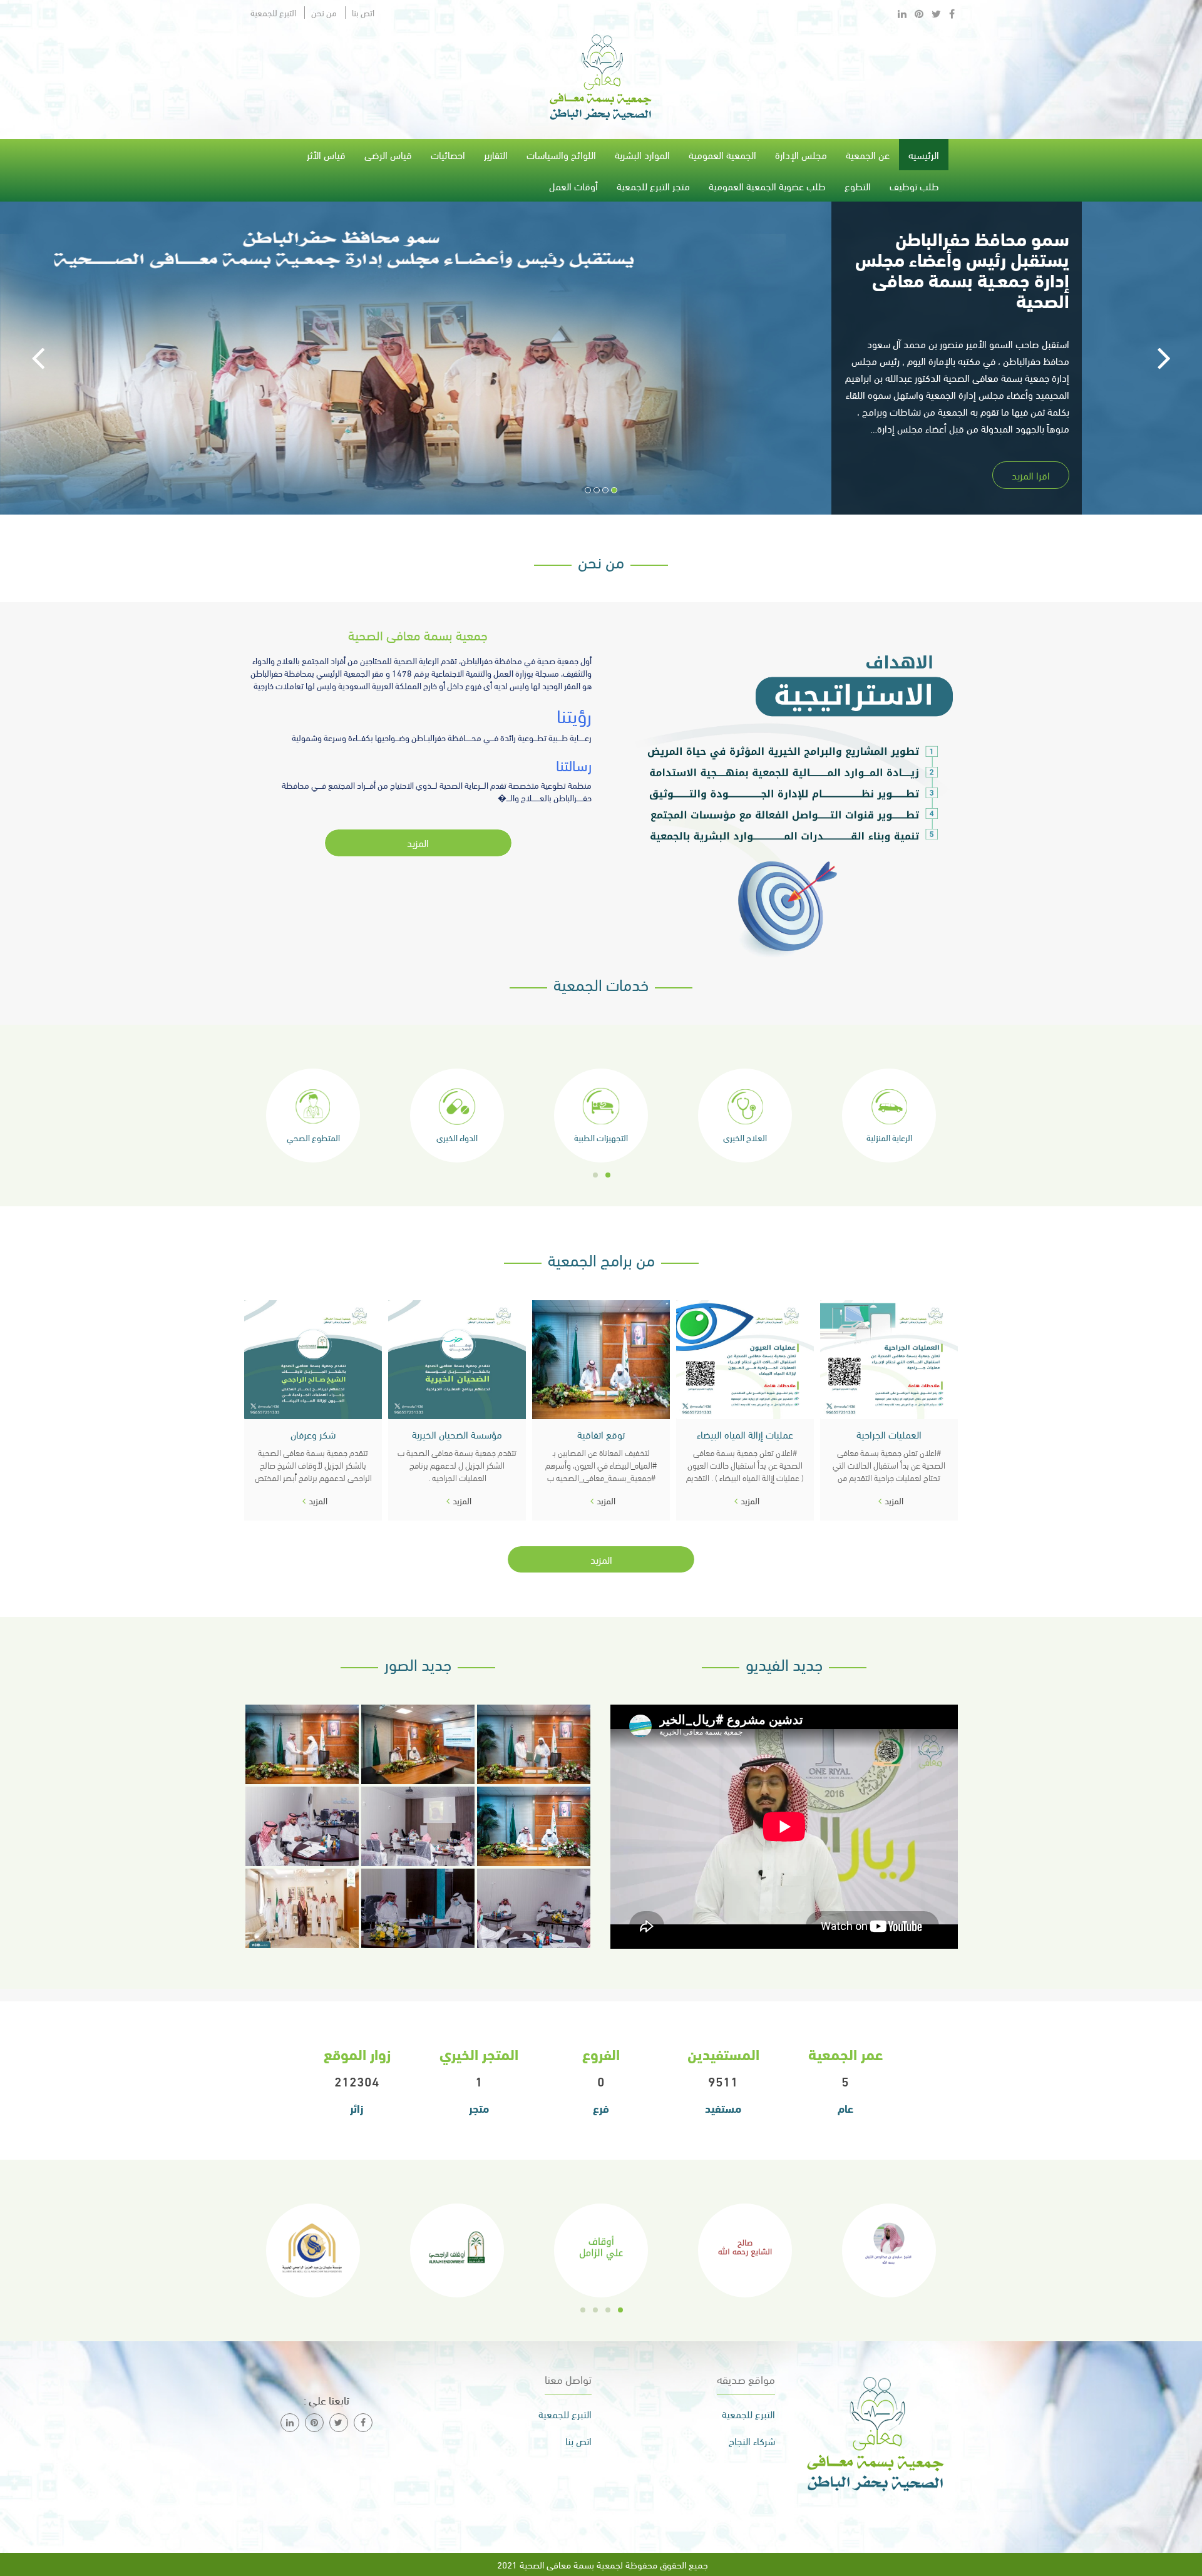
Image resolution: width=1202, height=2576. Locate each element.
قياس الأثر (326, 154)
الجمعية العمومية (722, 154)
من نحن (324, 13)
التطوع (858, 186)
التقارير (496, 154)
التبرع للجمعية (273, 13)
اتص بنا (363, 13)
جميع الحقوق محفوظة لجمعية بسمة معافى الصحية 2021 (601, 2564)
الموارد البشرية (642, 154)
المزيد (418, 842)
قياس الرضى (388, 154)
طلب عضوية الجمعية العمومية (767, 186)
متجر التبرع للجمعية (653, 186)
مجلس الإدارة (801, 154)
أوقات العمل (573, 186)
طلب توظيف (914, 186)
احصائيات (448, 154)
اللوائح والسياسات (561, 154)
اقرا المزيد (1031, 475)
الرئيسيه (924, 154)
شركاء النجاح (752, 2441)
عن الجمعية (868, 154)
